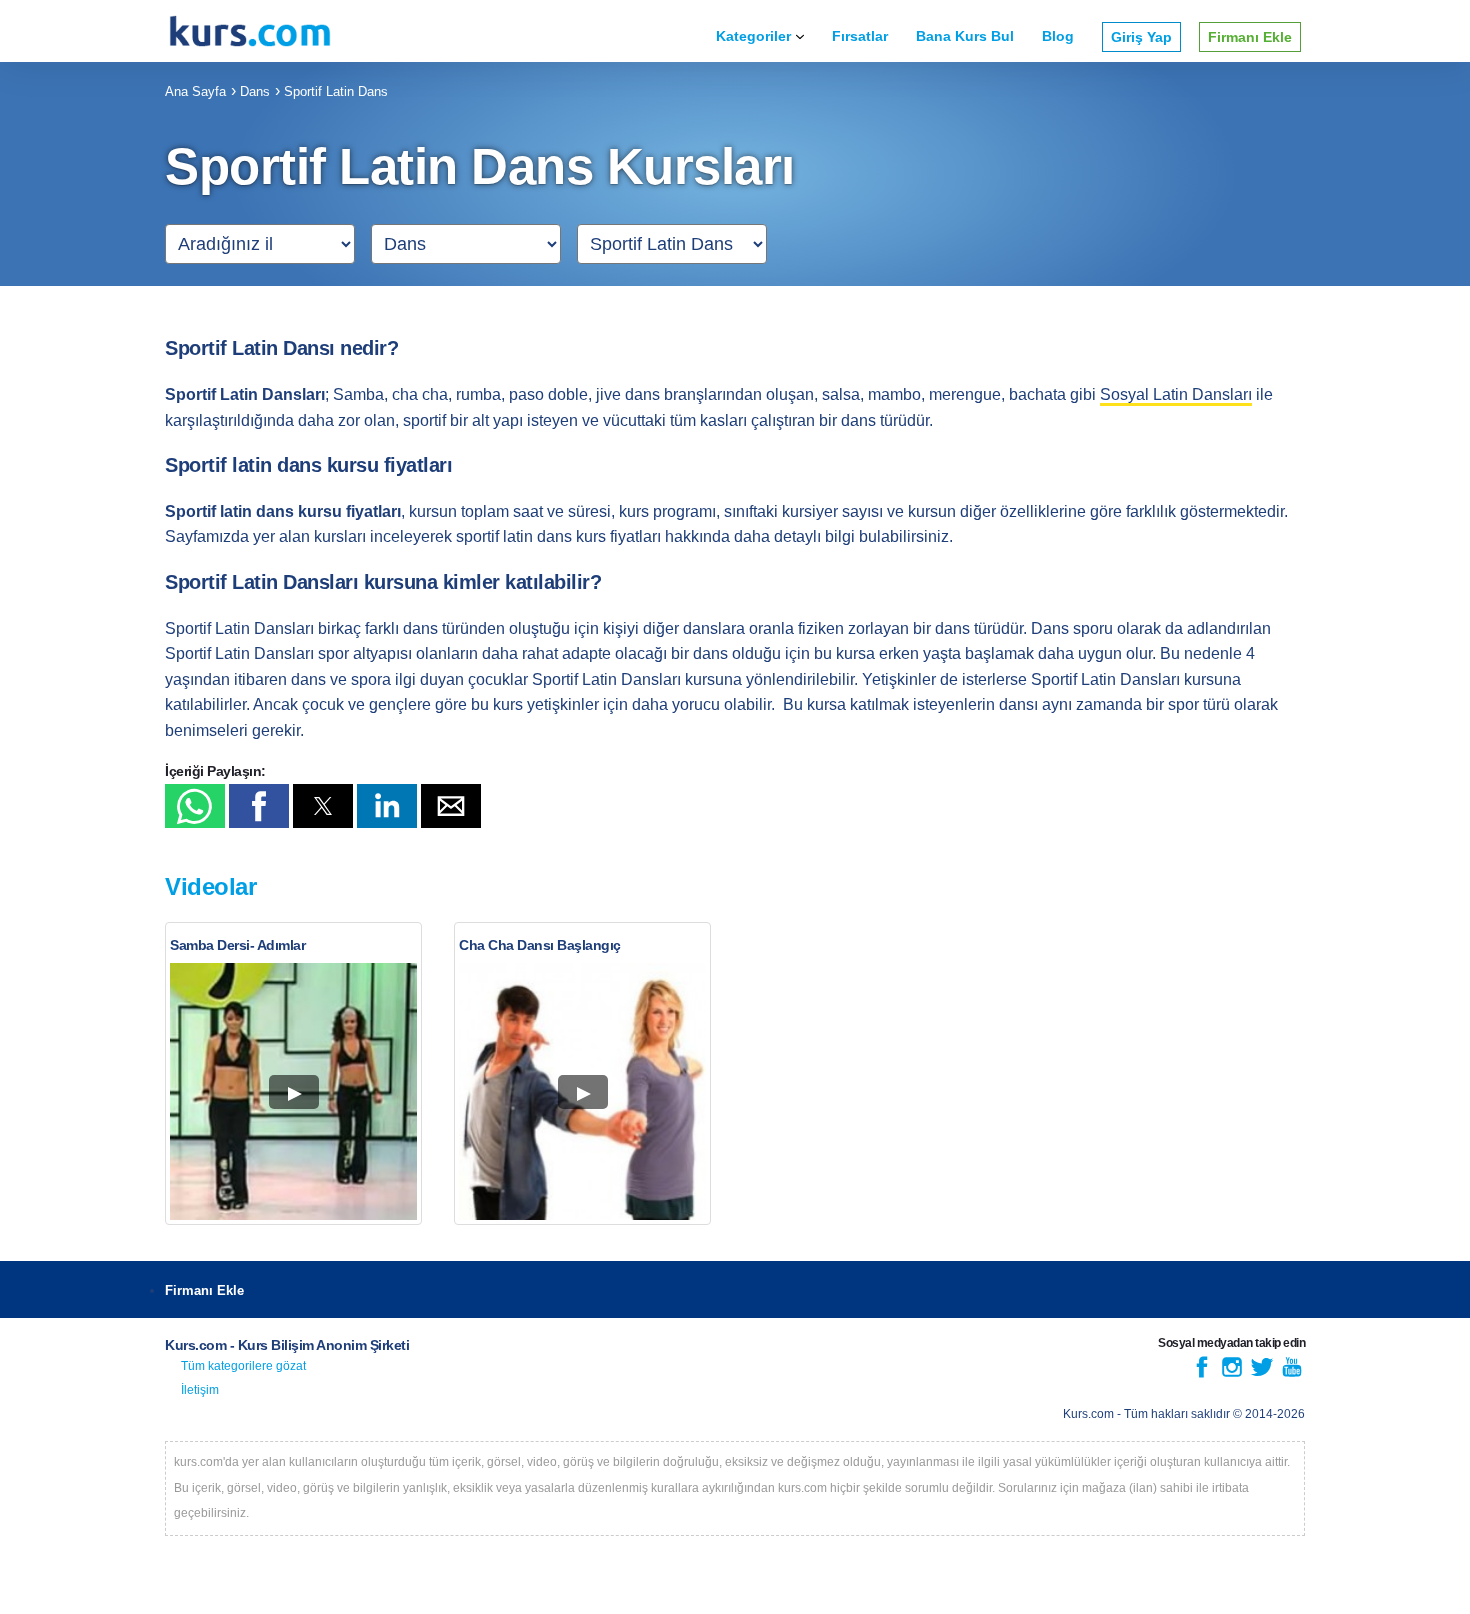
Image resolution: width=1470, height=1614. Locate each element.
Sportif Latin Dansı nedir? (281, 348)
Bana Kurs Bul (965, 36)
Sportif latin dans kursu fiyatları (308, 465)
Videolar (210, 886)
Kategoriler (753, 36)
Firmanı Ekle (1250, 37)
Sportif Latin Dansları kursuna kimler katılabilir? (383, 582)
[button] (195, 806)
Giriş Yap (1141, 37)
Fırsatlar (860, 36)
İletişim (200, 1390)
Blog (1058, 36)
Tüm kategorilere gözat (243, 1366)
